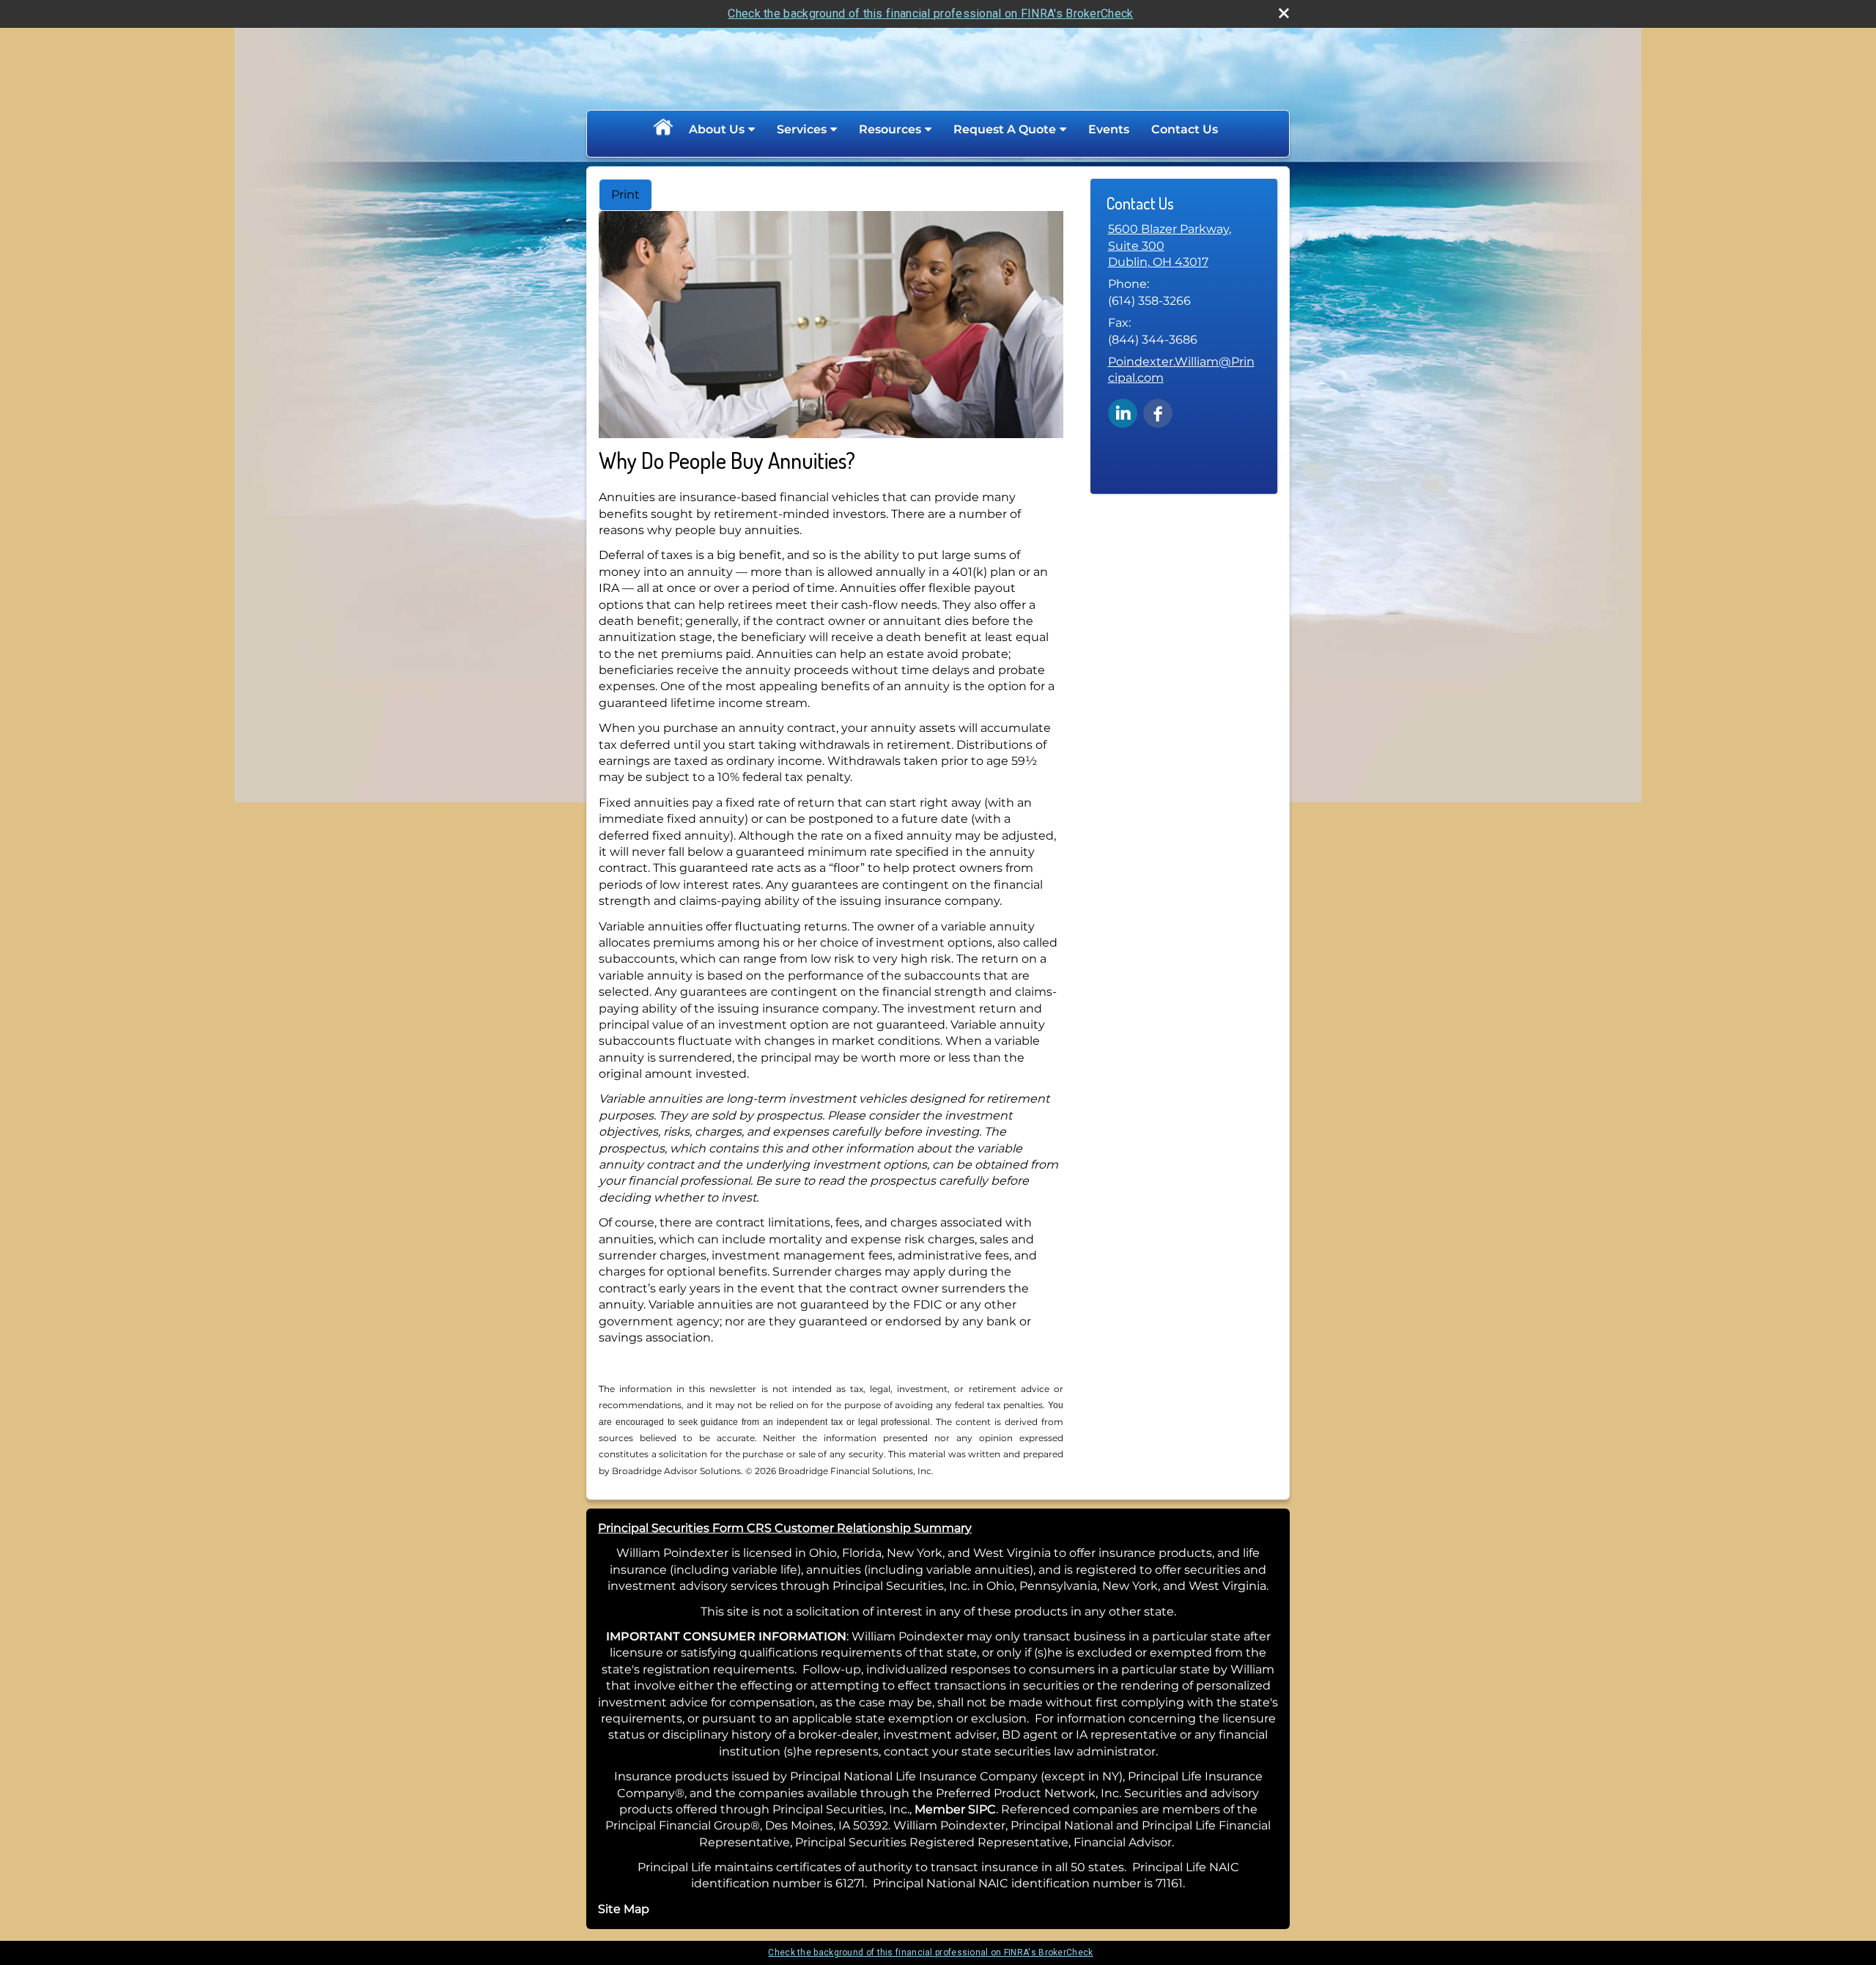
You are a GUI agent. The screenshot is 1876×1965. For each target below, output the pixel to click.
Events (1109, 129)
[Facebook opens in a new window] (1158, 412)
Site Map (624, 1909)
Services (802, 129)
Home (662, 130)
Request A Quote (1005, 129)
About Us (717, 129)
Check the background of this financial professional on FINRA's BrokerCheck (930, 14)
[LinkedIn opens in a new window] (1123, 412)
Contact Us (1185, 129)
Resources (890, 129)
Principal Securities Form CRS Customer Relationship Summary (785, 1528)
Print (625, 195)
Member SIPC (955, 1809)
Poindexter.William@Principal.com (1181, 370)
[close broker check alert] (1284, 13)
